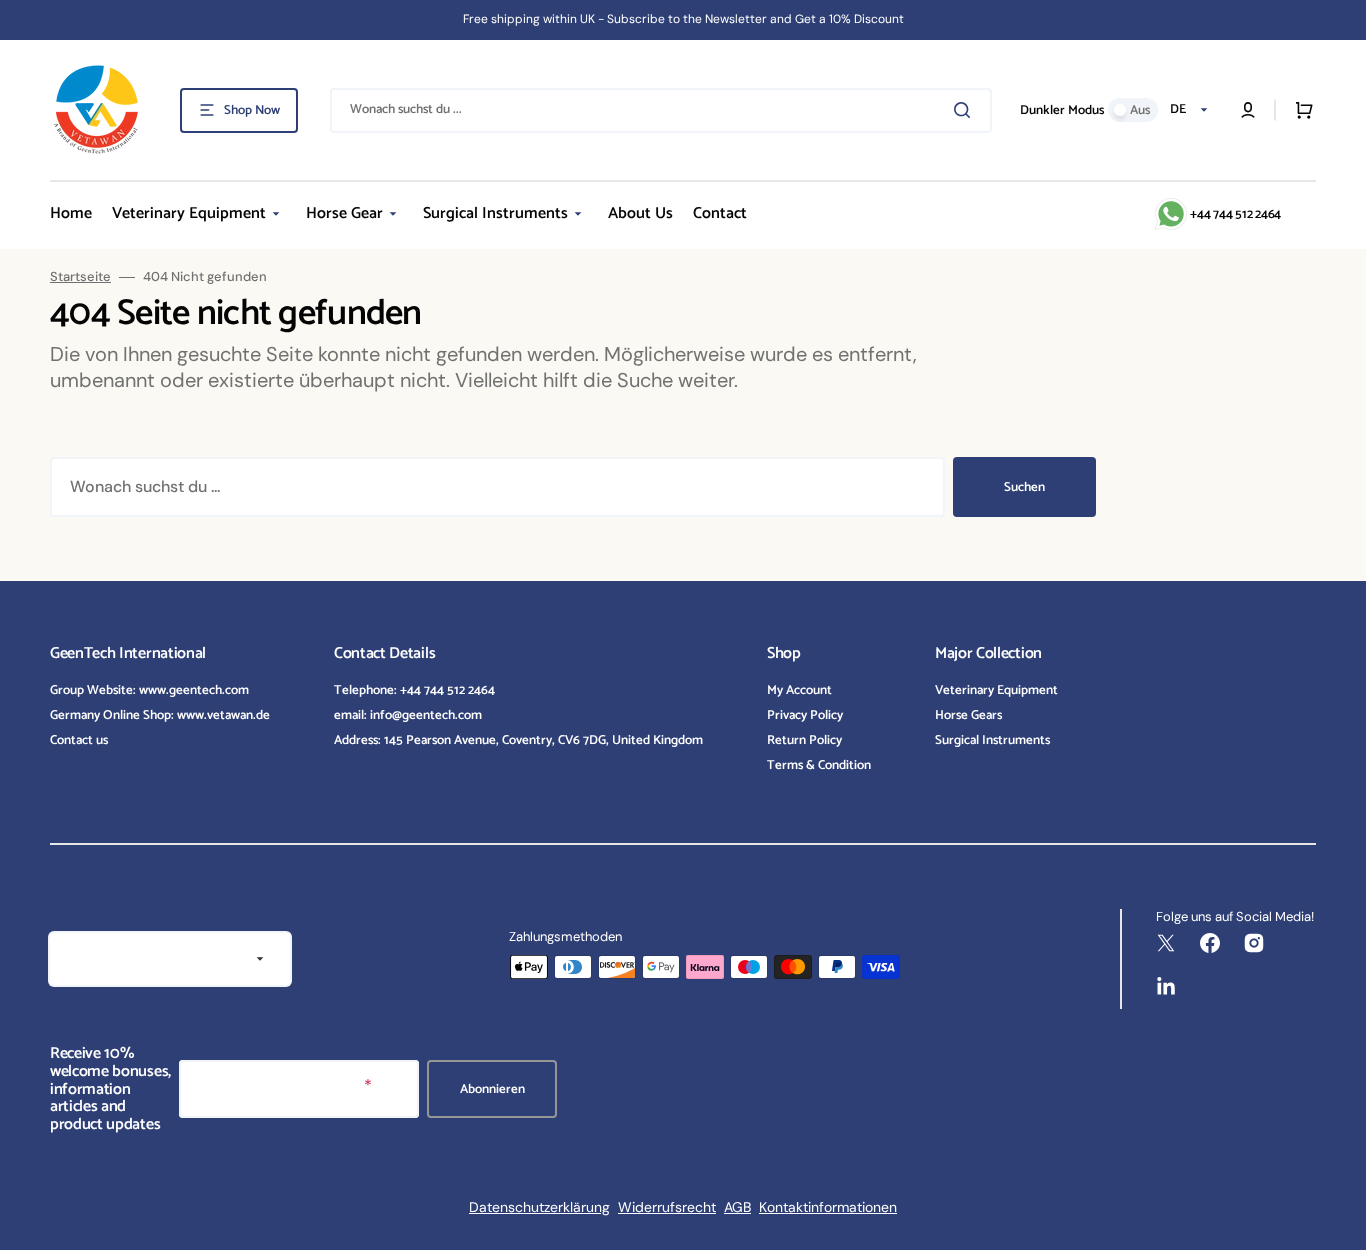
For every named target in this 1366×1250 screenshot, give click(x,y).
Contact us (79, 740)
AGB (737, 1207)
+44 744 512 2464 (1235, 214)
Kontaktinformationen (828, 1207)
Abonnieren (492, 1089)
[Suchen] (966, 110)
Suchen (1024, 487)
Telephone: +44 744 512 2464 (414, 692)
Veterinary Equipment (996, 692)
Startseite (80, 277)
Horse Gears (968, 715)
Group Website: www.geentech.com (149, 692)
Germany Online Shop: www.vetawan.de (160, 715)
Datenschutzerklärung (539, 1207)
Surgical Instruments (992, 740)
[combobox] (661, 110)
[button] (1248, 110)
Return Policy (804, 740)
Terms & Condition (819, 765)
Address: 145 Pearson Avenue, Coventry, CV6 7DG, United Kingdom (518, 740)
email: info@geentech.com (408, 715)
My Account (799, 692)
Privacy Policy (805, 715)
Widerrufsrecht (667, 1207)
